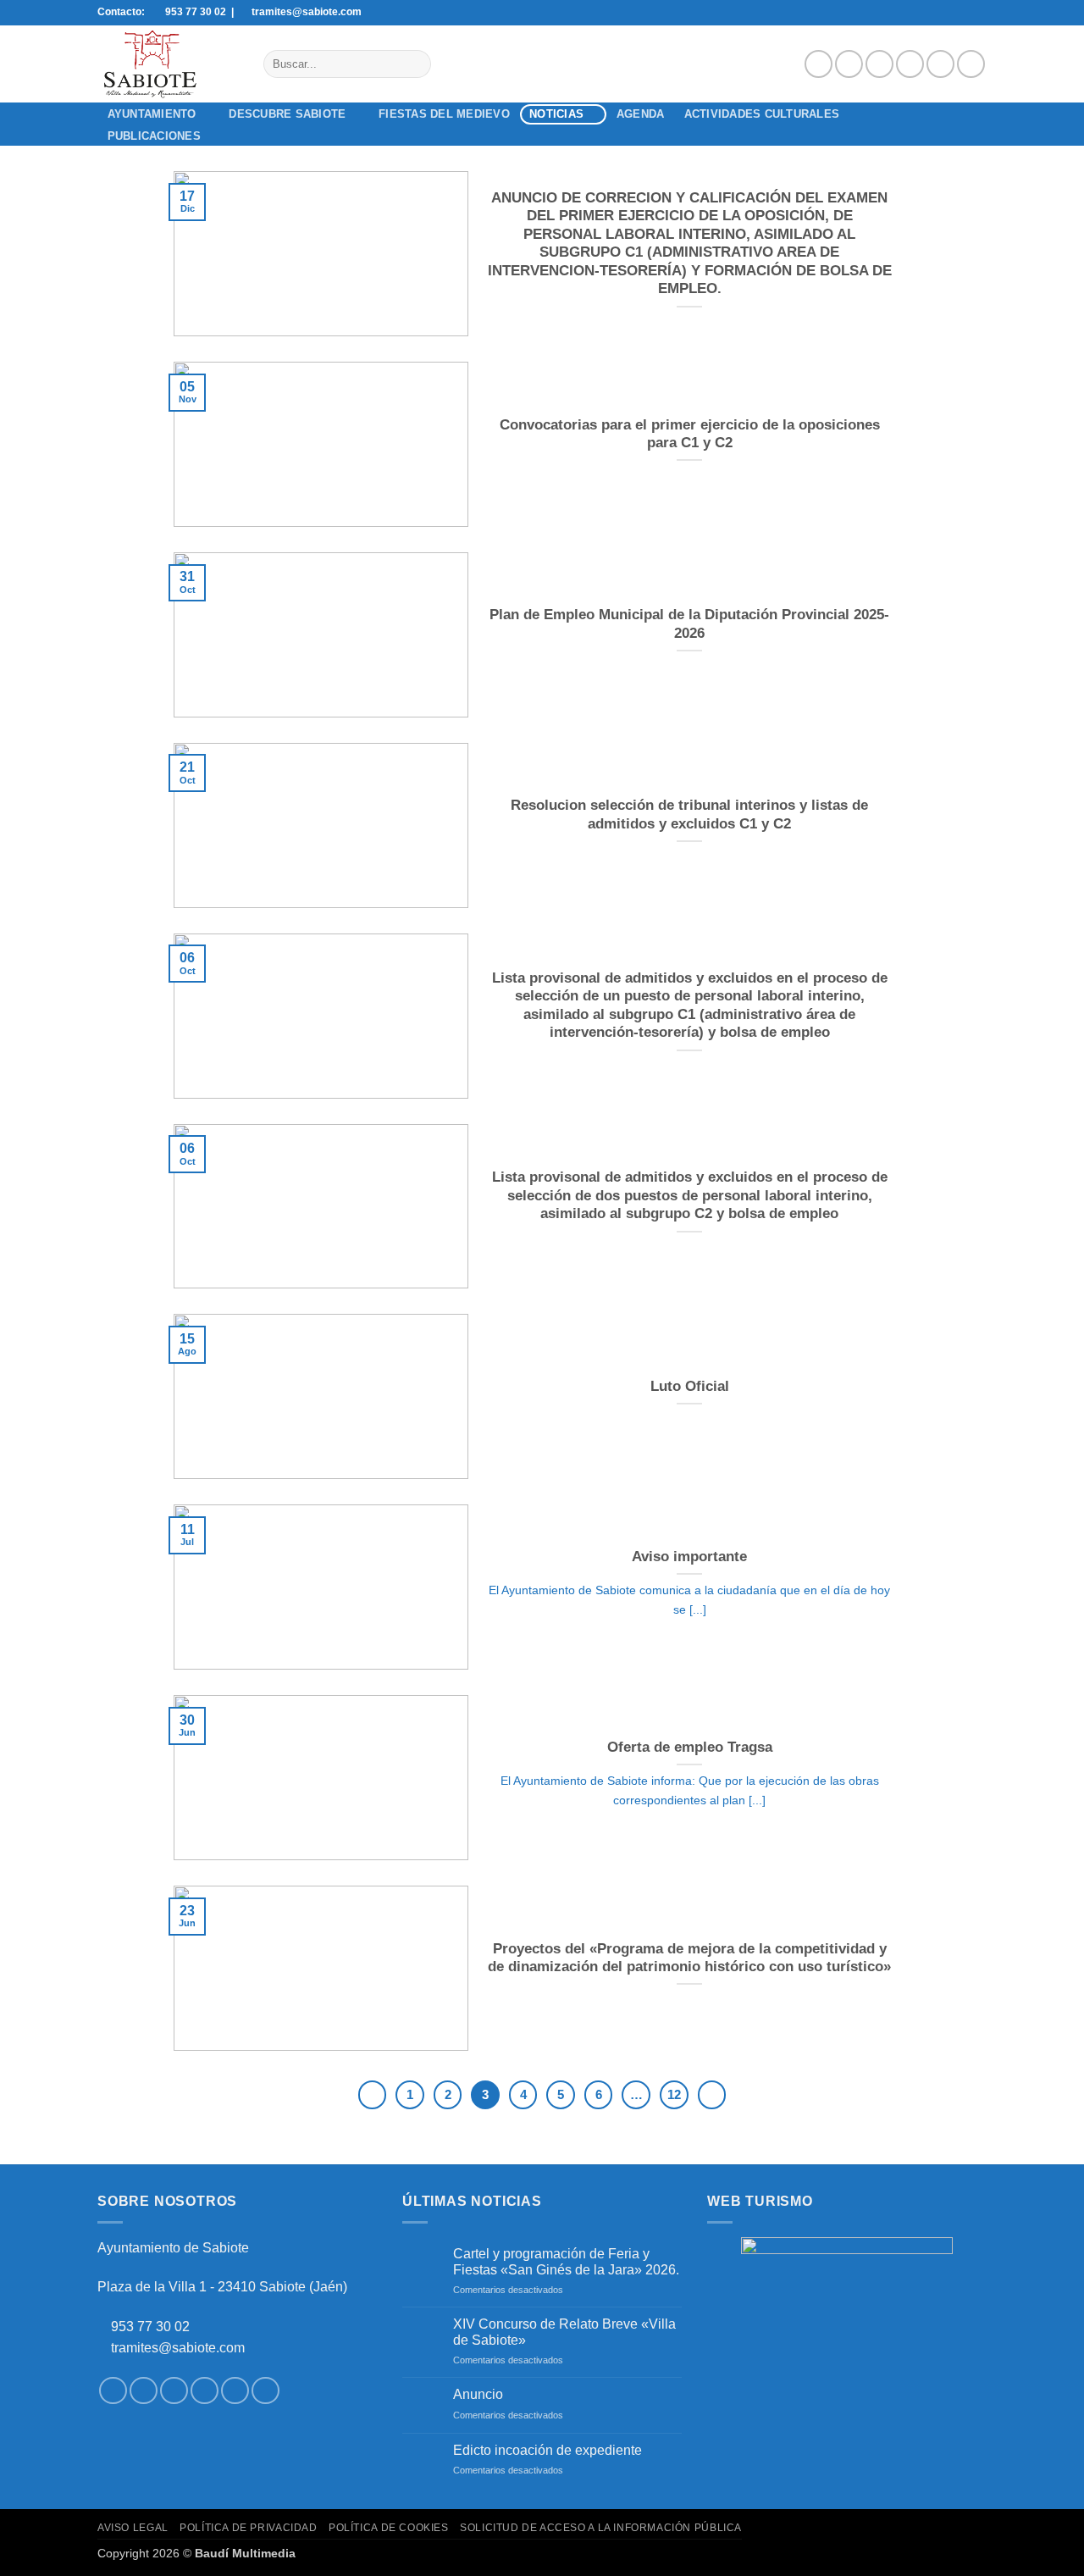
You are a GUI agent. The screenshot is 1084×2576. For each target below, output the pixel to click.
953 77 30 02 (150, 2327)
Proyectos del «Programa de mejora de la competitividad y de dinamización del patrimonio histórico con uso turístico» (689, 1958)
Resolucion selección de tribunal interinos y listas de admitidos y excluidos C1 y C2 (689, 814)
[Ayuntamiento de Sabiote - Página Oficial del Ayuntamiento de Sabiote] (168, 64)
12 (674, 2094)
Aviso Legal (133, 2528)
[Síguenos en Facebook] (819, 64)
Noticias (556, 114)
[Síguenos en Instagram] (849, 64)
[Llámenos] (940, 64)
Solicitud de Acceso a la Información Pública (601, 2528)
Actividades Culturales (762, 114)
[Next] (712, 2095)
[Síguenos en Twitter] (879, 64)
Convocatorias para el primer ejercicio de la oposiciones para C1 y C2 (690, 434)
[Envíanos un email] (910, 64)
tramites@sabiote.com (176, 2348)
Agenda (641, 114)
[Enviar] (415, 64)
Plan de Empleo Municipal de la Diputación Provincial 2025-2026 (689, 624)
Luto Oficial (690, 1386)
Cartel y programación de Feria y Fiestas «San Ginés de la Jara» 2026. (566, 2262)
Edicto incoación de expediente (548, 2450)
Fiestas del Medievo (444, 114)
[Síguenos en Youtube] (971, 64)
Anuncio (478, 2394)
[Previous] (373, 2095)
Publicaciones (154, 136)
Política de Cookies (389, 2528)
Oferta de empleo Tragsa (690, 1747)
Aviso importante (689, 1557)
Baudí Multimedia (245, 2553)
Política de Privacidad (248, 2528)
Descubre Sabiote (287, 114)
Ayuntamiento (152, 114)
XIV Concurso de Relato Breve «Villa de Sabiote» (564, 2332)
